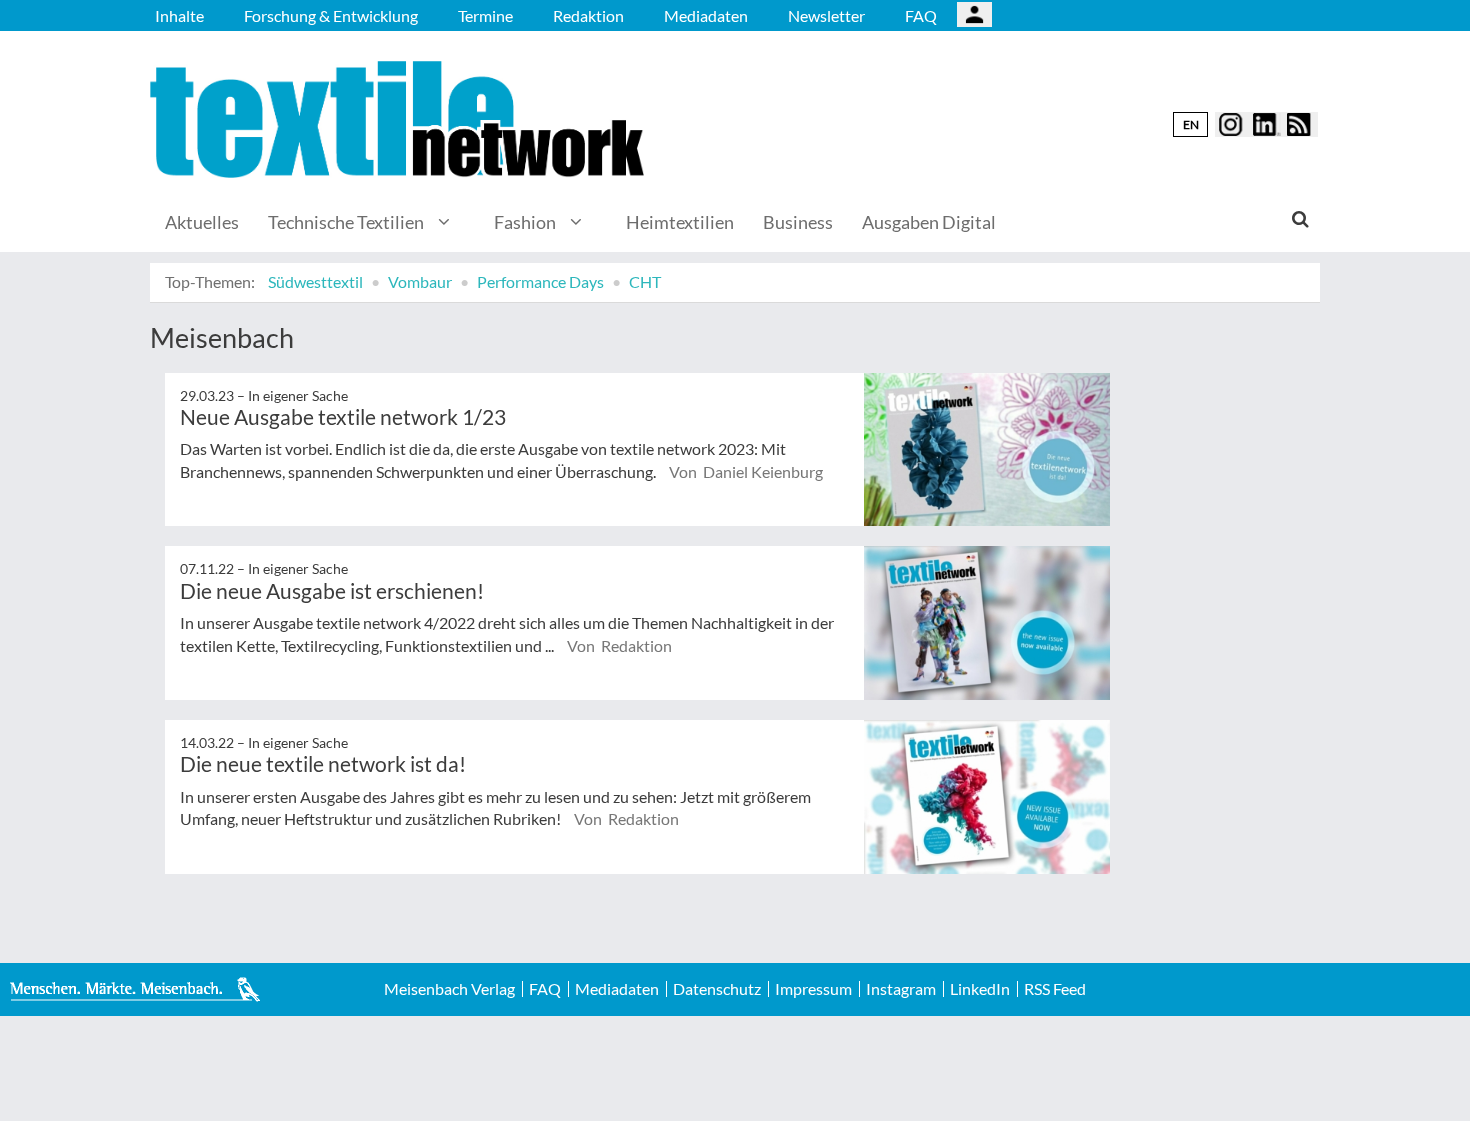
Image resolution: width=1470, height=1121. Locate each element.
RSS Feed (1055, 989)
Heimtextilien (680, 222)
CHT (645, 281)
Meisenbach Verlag (449, 989)
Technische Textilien (346, 222)
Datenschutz (717, 989)
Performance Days (540, 281)
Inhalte (179, 15)
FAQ (921, 15)
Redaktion (588, 15)
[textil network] (400, 119)
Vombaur (420, 281)
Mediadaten (706, 15)
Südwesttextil (315, 281)
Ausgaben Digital (929, 222)
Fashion (525, 222)
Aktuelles (202, 222)
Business (798, 222)
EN (1191, 124)
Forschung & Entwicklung (331, 15)
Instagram (901, 989)
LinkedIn (980, 989)
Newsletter (826, 15)
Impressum (813, 989)
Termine (485, 15)
